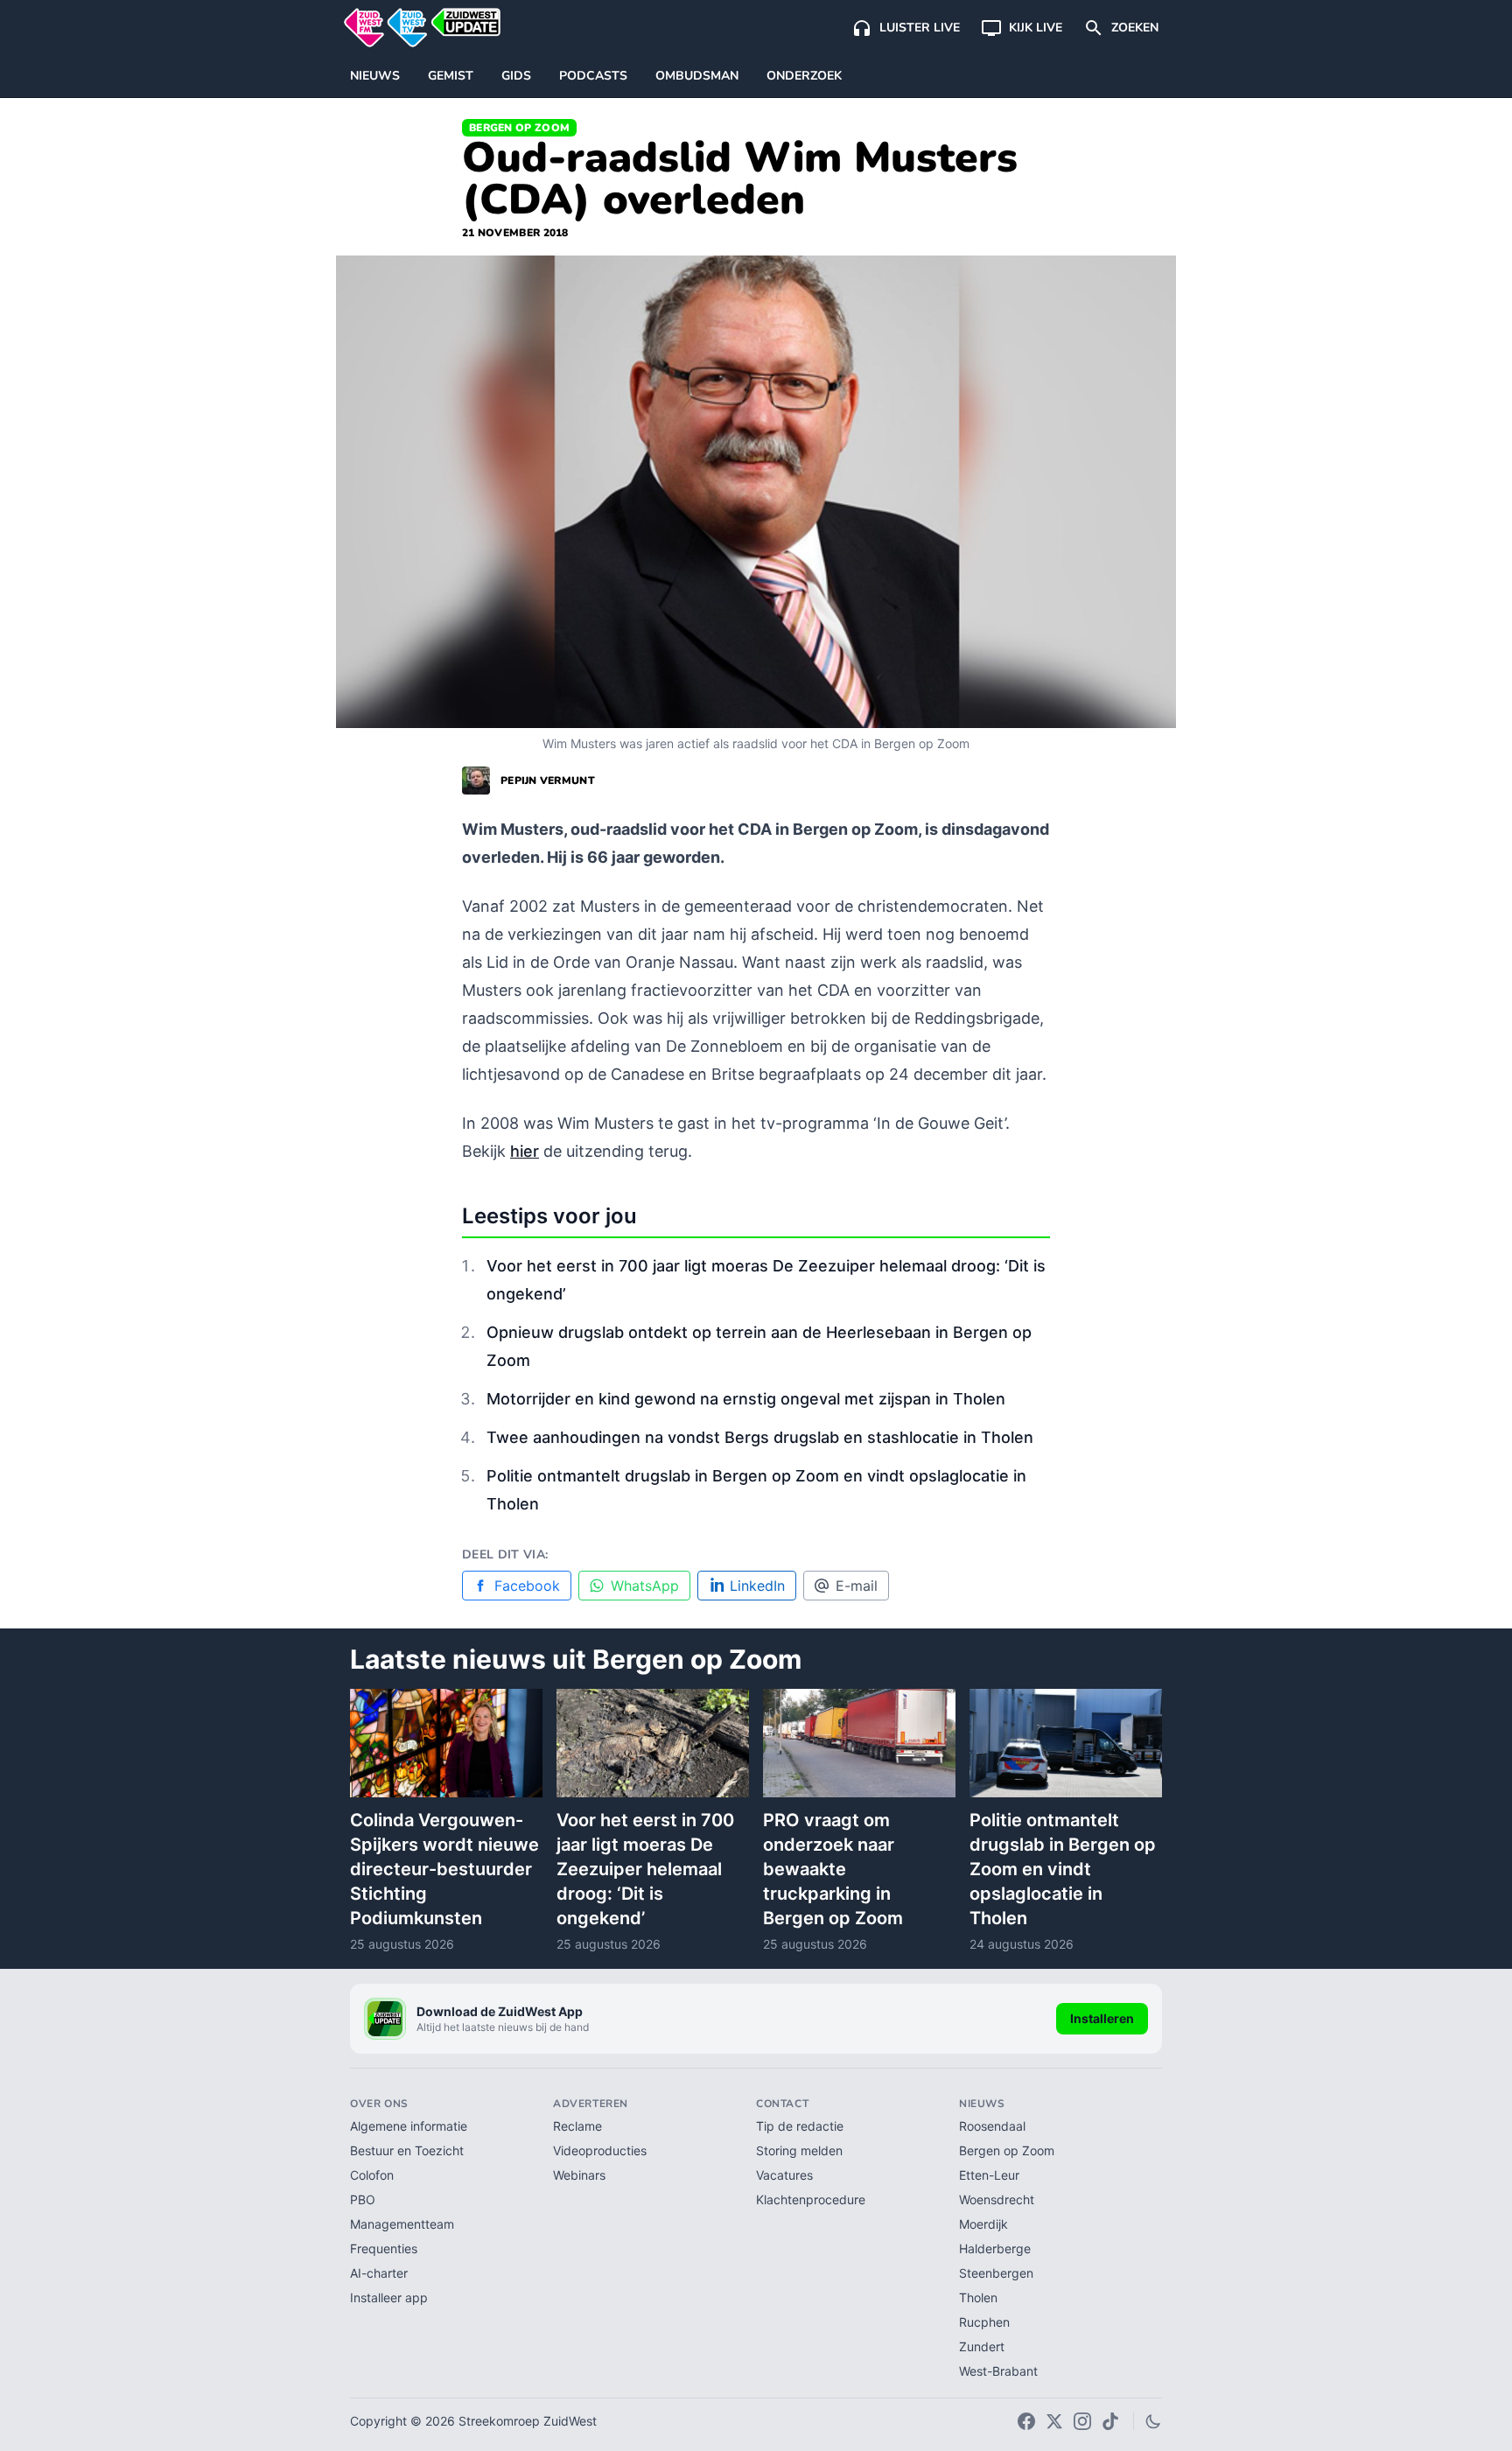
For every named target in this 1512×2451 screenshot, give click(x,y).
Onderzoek (804, 76)
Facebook (527, 1586)
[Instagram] (1082, 2421)
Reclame (577, 2126)
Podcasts (593, 76)
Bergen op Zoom (519, 128)
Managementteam (402, 2224)
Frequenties (384, 2248)
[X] (1054, 2421)
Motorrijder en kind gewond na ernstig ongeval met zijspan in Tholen (746, 1399)
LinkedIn (757, 1586)
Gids (516, 76)
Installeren (1102, 2018)
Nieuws (375, 76)
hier (525, 1151)
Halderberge (995, 2248)
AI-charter (379, 2273)
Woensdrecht (997, 2199)
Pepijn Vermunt (548, 781)
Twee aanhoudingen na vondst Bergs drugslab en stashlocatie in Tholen (760, 1437)
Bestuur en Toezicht (407, 2150)
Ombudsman (697, 76)
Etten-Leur (989, 2175)
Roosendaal (992, 2126)
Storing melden (799, 2150)
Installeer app (389, 2297)
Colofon (372, 2175)
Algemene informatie (409, 2126)
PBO (363, 2199)
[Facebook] (1026, 2421)
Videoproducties (600, 2150)
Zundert (982, 2346)
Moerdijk (983, 2224)
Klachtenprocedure (811, 2199)
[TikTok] (1110, 2421)
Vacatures (784, 2175)
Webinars (579, 2175)
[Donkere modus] (1153, 2421)
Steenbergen (996, 2273)
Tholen (978, 2297)
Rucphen (984, 2322)
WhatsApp (645, 1586)
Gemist (451, 76)
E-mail (857, 1586)
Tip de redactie (800, 2126)
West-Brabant (998, 2371)
